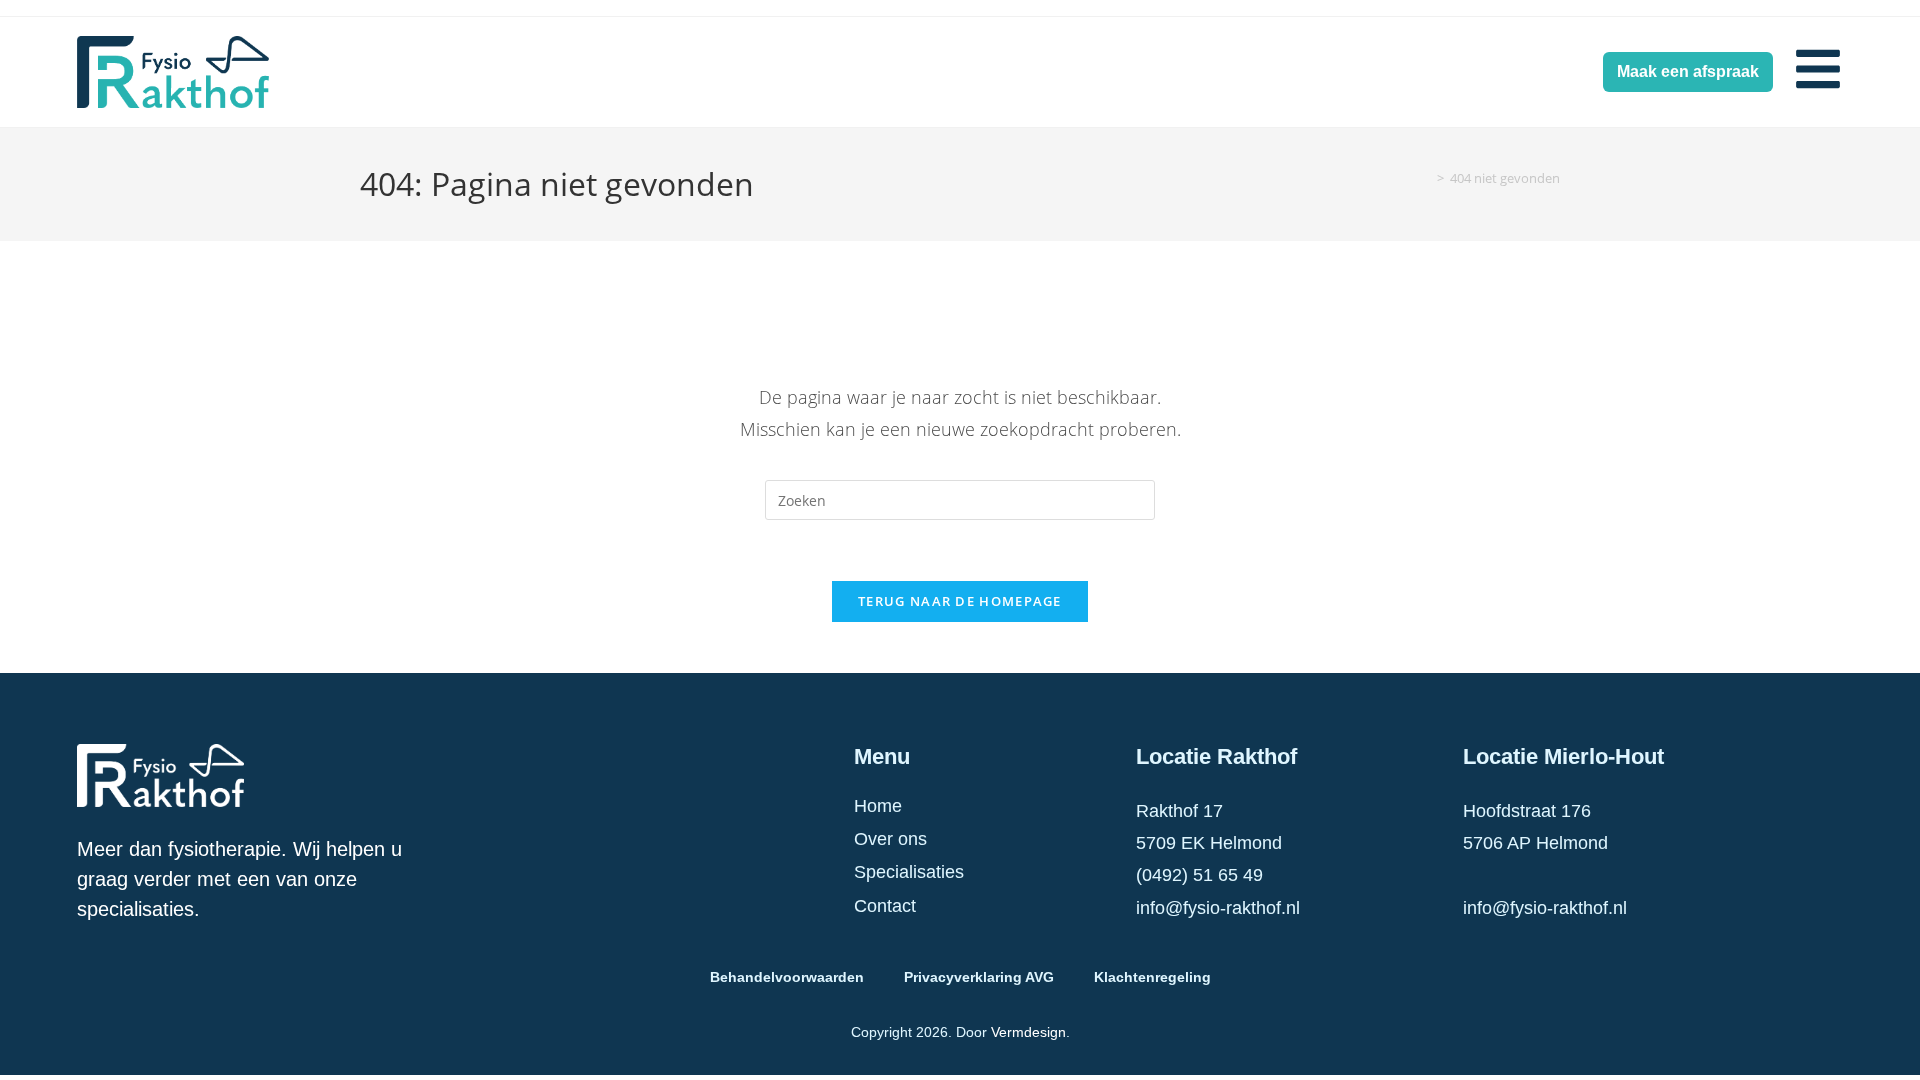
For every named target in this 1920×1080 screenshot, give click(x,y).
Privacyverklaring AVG (979, 977)
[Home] (1426, 178)
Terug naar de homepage (960, 601)
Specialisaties (909, 872)
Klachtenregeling (1152, 977)
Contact (885, 906)
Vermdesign (1028, 1032)
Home (878, 806)
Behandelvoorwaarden (787, 977)
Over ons (890, 839)
